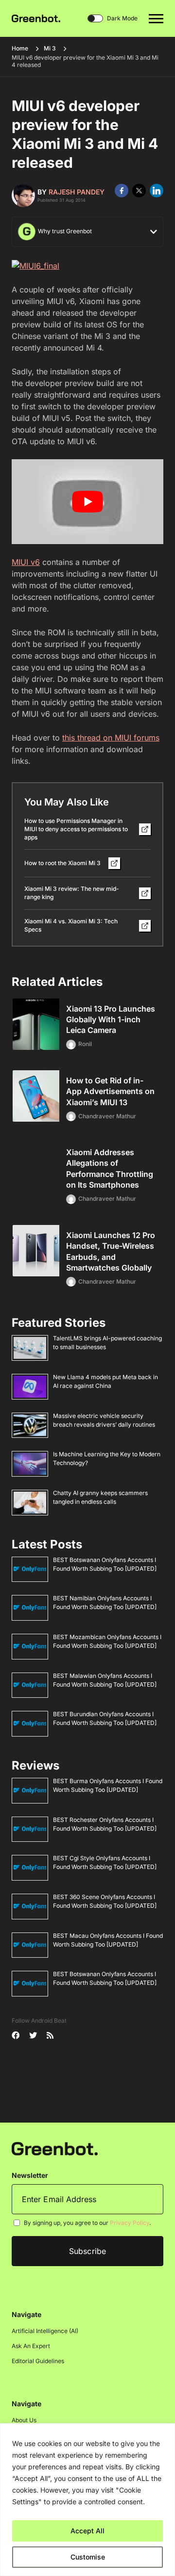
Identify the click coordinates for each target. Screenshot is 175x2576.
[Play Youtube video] (87, 502)
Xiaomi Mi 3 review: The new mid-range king (72, 893)
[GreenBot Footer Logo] (55, 2148)
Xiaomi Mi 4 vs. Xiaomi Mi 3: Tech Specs (71, 925)
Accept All (87, 2531)
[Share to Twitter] (139, 191)
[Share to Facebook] (122, 191)
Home (20, 48)
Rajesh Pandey (77, 192)
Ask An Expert (31, 2346)
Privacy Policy (130, 2223)
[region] (87, 2500)
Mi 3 (50, 48)
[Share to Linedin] (157, 191)
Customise (88, 2557)
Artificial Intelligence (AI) (45, 2331)
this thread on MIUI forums (111, 738)
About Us (24, 2420)
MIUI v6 (26, 562)
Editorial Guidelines (38, 2361)
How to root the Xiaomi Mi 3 (62, 863)
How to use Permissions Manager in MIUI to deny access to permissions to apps (76, 829)
